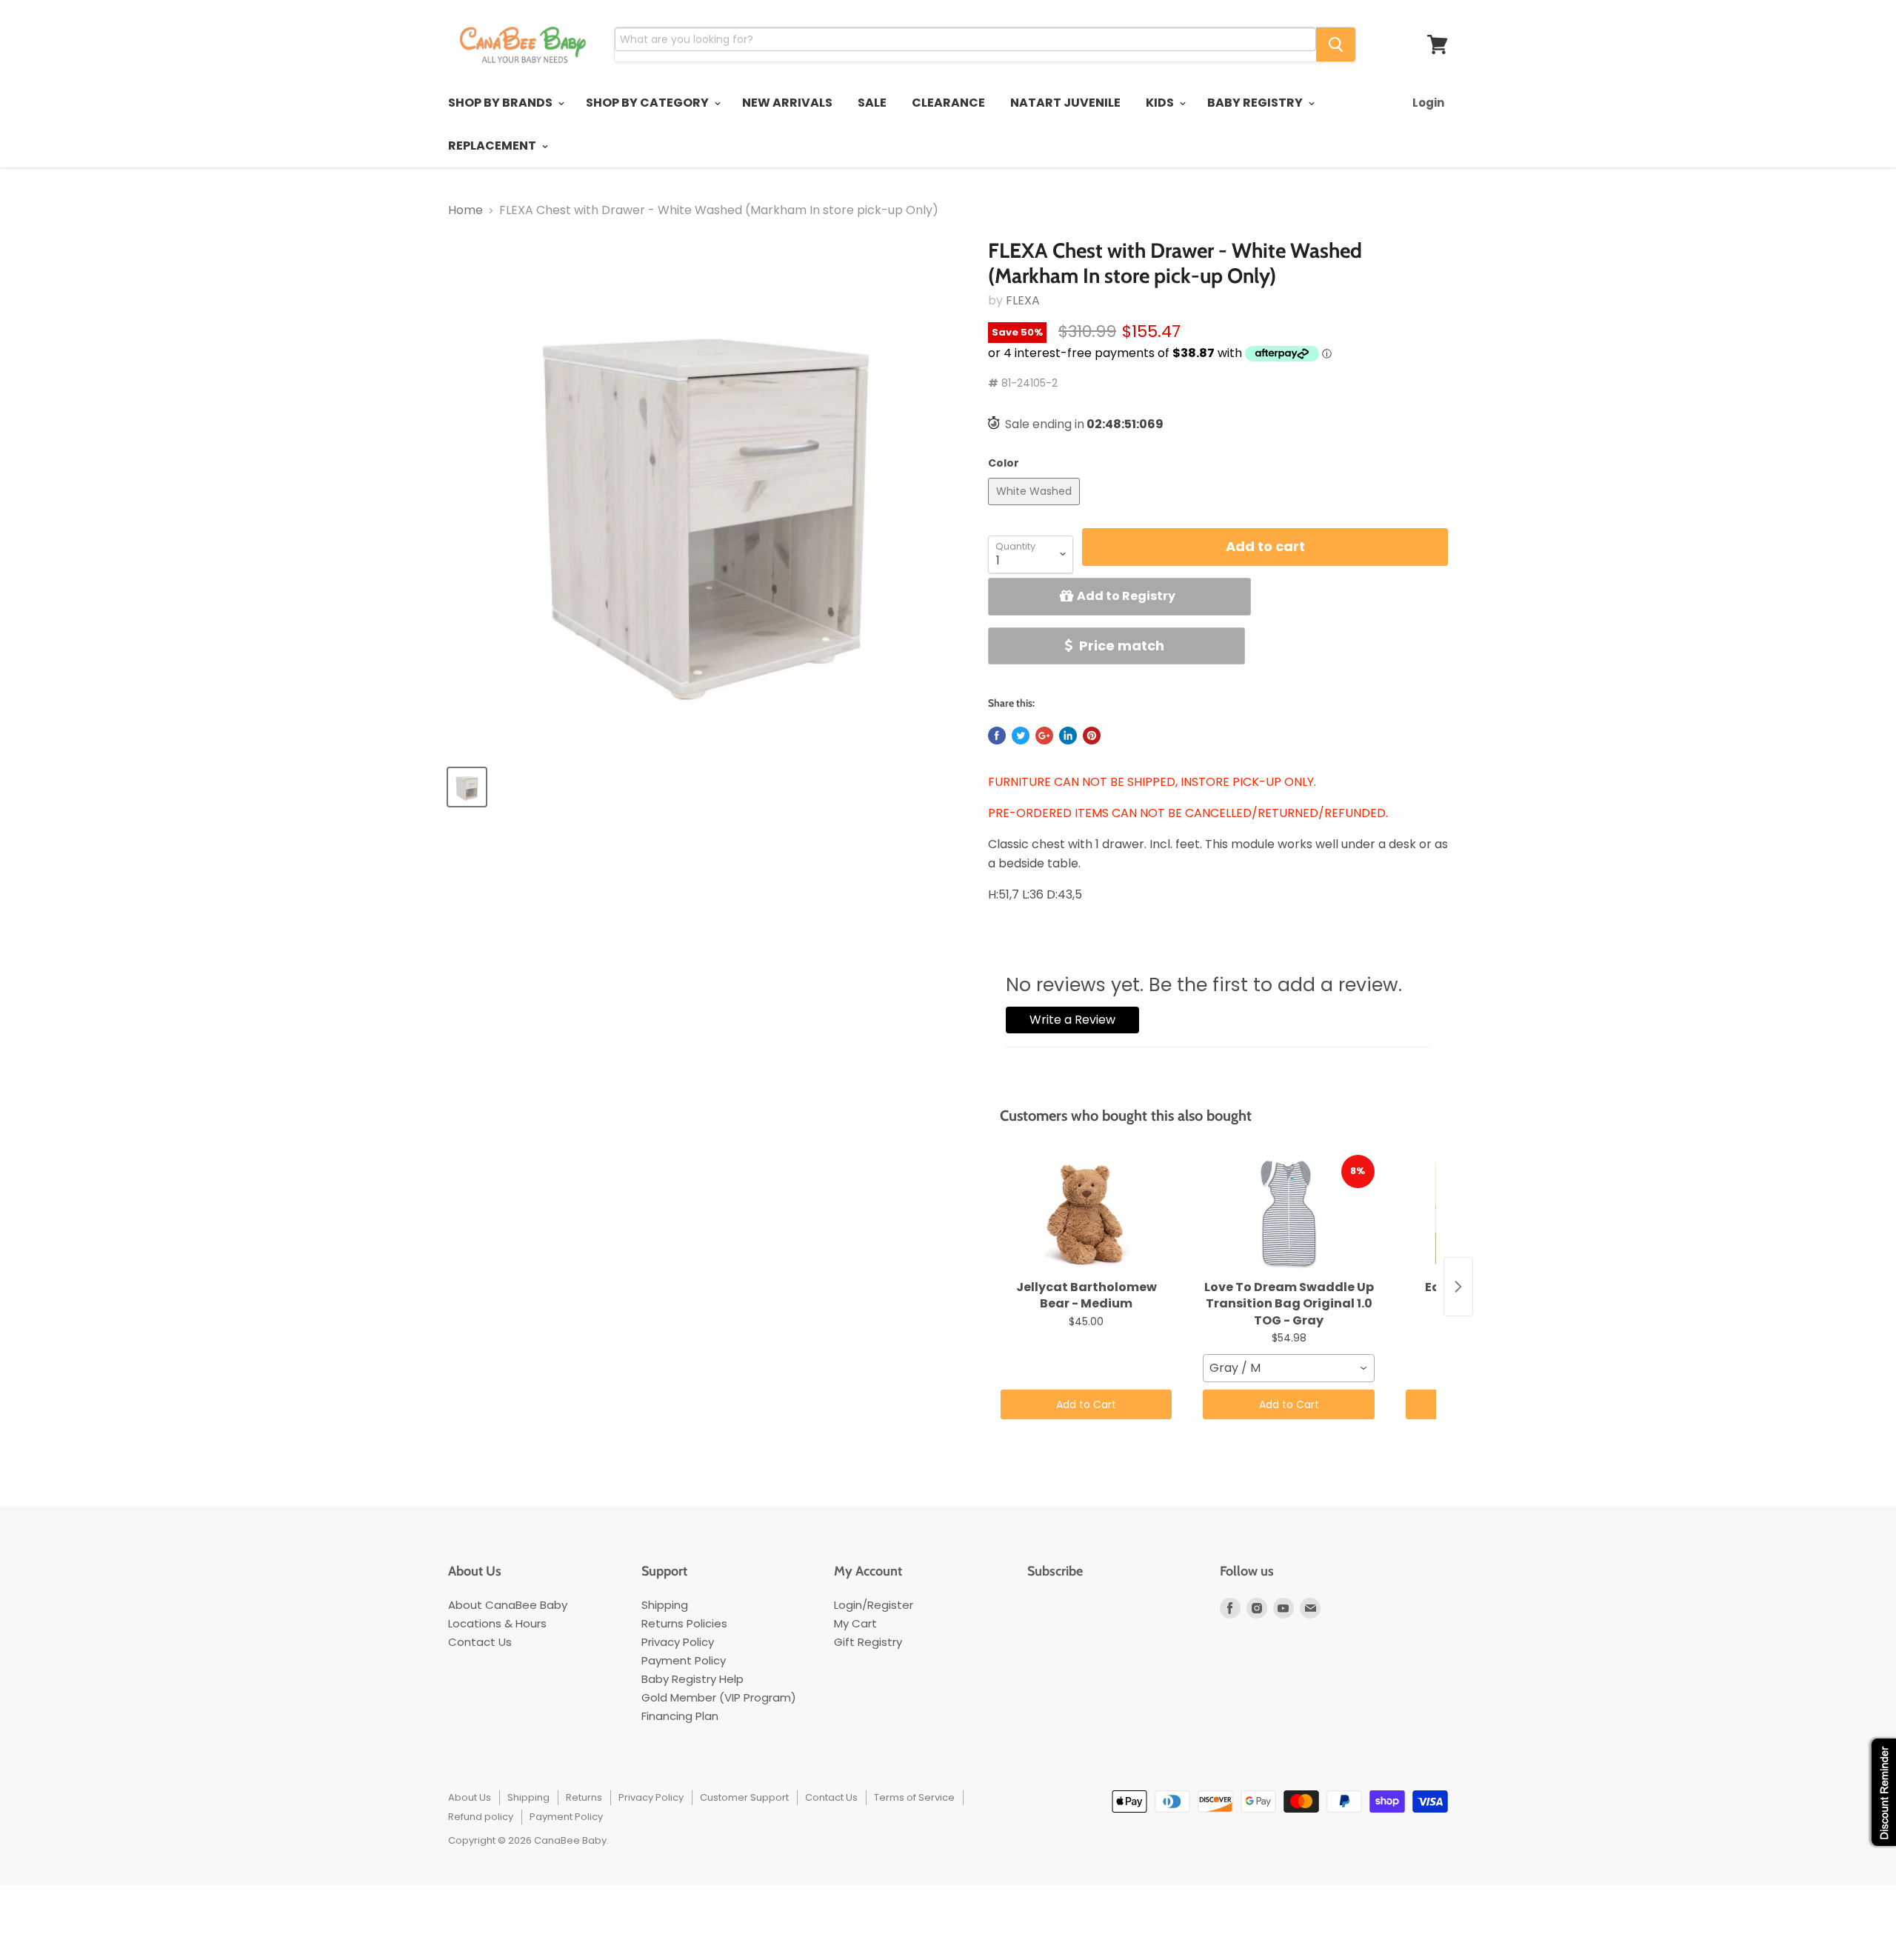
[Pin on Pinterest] (1092, 736)
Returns (584, 1797)
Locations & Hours (497, 1623)
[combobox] (1288, 1368)
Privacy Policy (678, 1642)
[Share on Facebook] (997, 736)
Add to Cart (1086, 1404)
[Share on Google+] (1044, 736)
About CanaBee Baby (508, 1605)
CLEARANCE (948, 103)
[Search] (1336, 44)
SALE (872, 103)
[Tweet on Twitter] (1021, 736)
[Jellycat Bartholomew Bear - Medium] (1086, 1214)
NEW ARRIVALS (787, 103)
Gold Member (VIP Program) (719, 1697)
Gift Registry (868, 1642)
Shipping (665, 1605)
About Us (470, 1797)
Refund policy (481, 1817)
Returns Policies (684, 1623)
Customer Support (744, 1797)
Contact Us (480, 1642)
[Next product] (1458, 1287)
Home (465, 210)
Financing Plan (680, 1716)
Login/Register (874, 1605)
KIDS (1161, 103)
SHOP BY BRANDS (501, 103)
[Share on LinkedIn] (1068, 736)
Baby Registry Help (692, 1679)
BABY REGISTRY (1256, 103)
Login (1428, 103)
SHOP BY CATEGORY (648, 103)
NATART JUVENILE (1065, 103)
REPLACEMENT (493, 146)
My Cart (855, 1623)
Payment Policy (684, 1660)
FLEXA (1023, 300)
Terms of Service (914, 1797)
